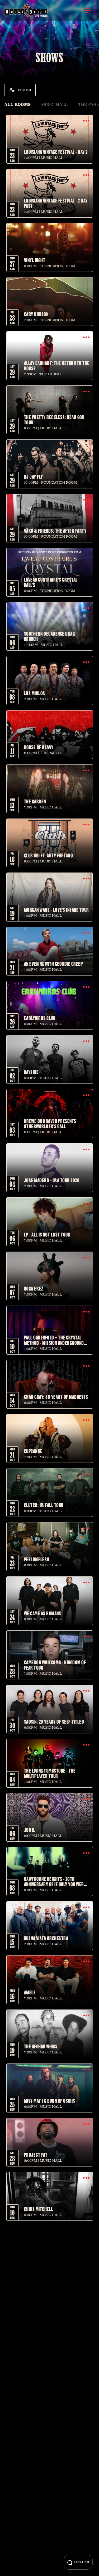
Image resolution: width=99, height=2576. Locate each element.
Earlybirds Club (40, 1018)
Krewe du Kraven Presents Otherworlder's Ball (50, 1123)
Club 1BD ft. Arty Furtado (49, 855)
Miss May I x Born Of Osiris (50, 2101)
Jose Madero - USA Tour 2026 (52, 1180)
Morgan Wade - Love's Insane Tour (56, 910)
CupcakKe (33, 1451)
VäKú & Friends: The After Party (55, 531)
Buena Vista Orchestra (46, 1938)
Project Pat (36, 2155)
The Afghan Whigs (41, 2046)
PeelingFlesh (37, 1559)
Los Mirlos (35, 693)
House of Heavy (39, 747)
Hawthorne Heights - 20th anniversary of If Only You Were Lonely (55, 1881)
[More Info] (86, 121)
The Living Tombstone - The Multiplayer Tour (50, 1773)
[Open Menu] (87, 11)
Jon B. (30, 1830)
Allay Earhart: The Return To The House (57, 366)
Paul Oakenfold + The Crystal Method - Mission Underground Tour (54, 1340)
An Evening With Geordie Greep (53, 964)
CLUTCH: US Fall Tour (44, 1505)
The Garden (35, 801)
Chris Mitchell (39, 2209)
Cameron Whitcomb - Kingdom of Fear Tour (55, 1665)
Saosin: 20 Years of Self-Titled (54, 1721)
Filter (24, 90)
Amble (30, 1992)
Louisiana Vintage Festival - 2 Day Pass (56, 203)
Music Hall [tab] (54, 104)
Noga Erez (34, 1288)
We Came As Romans (43, 1613)
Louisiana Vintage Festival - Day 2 (56, 152)
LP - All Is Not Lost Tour (47, 1234)
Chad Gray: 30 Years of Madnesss (56, 1397)
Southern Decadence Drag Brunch (49, 636)
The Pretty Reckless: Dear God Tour (54, 420)
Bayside (31, 1072)
